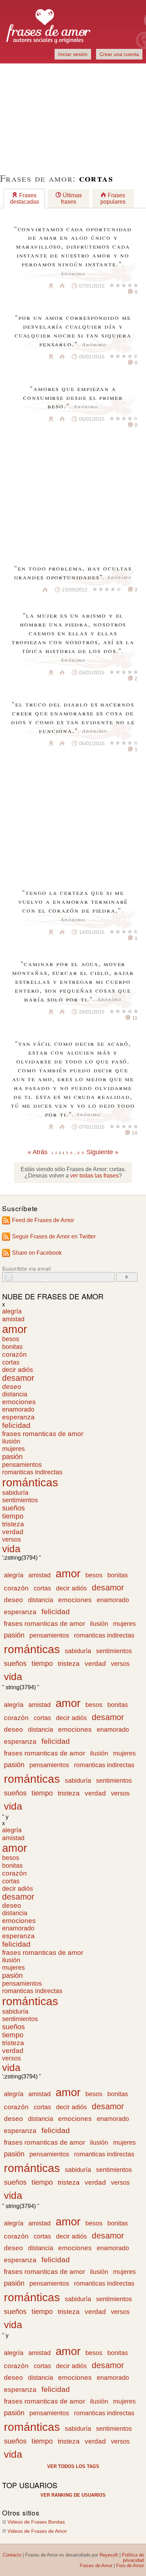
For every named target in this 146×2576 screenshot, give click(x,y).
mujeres (13, 1449)
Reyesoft (109, 2555)
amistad (13, 1319)
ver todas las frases (94, 1176)
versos (12, 1539)
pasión (12, 1457)
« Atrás (38, 1152)
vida (11, 1549)
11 (134, 1018)
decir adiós (18, 1370)
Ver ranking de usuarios (73, 2495)
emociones (19, 1402)
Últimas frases (71, 198)
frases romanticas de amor (43, 1434)
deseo (12, 1387)
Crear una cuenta (119, 54)
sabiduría (15, 1493)
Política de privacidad (133, 2558)
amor (15, 1329)
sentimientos (20, 1500)
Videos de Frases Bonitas (36, 2522)
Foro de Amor (130, 2566)
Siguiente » (102, 1152)
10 (134, 1133)
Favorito (34, 286)
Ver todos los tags (73, 2466)
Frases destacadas (24, 198)
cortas (11, 1362)
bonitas (12, 1347)
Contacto (12, 2555)
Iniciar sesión (73, 54)
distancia (15, 1394)
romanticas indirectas (32, 1472)
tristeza (13, 1524)
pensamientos (22, 1465)
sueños (13, 1508)
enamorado (18, 1409)
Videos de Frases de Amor (37, 2531)
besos (11, 1339)
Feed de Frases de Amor (43, 1220)
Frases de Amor (96, 2566)
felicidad (16, 1425)
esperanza (18, 1417)
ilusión (11, 1441)
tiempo (13, 1516)
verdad (13, 1532)
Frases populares (113, 198)
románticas (30, 1482)
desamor (18, 1378)
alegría (12, 1311)
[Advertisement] (73, 114)
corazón (15, 1354)
